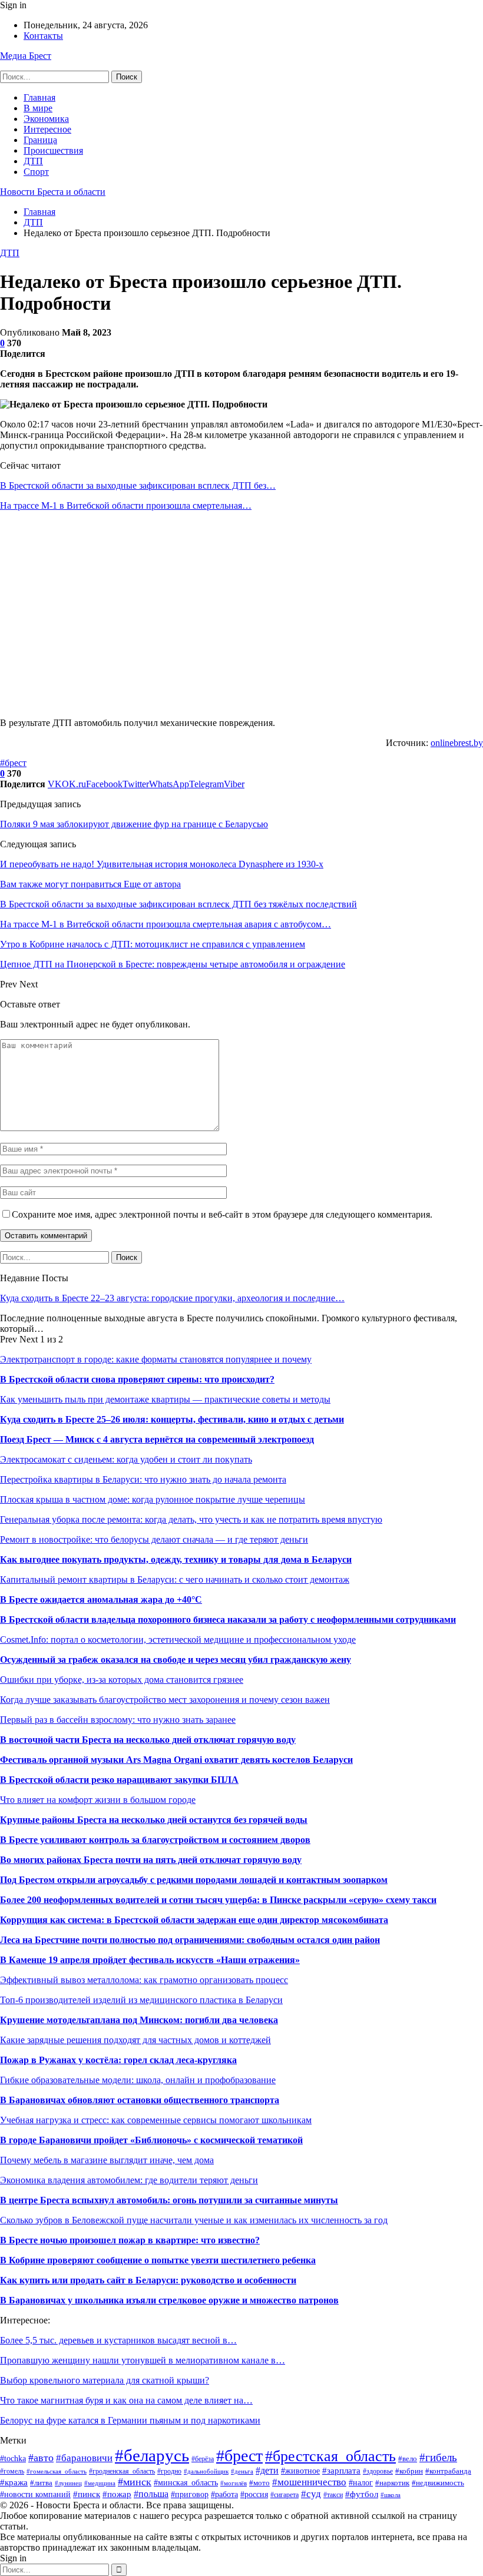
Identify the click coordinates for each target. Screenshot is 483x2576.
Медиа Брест (26, 56)
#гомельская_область (57, 2471)
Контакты (43, 36)
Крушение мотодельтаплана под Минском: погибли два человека (139, 2020)
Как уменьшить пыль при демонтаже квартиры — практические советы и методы (165, 1399)
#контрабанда (448, 2471)
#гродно (169, 2471)
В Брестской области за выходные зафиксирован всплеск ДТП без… (138, 485)
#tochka (13, 2459)
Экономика (46, 119)
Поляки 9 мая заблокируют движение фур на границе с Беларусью (134, 824)
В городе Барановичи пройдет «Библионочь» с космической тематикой (151, 2140)
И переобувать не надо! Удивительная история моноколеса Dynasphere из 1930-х (162, 864)
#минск (135, 2482)
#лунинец (68, 2483)
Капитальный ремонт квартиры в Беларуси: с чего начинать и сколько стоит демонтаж (175, 1579)
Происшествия (53, 150)
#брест (13, 763)
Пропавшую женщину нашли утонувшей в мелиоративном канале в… (143, 2360)
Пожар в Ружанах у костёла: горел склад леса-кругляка (118, 2060)
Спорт (36, 172)
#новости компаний (35, 2494)
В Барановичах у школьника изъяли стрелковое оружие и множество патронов (169, 2300)
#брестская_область (330, 2456)
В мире (38, 108)
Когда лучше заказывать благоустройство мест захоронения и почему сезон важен (165, 1700)
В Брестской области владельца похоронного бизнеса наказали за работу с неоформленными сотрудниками (228, 1619)
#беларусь (152, 2455)
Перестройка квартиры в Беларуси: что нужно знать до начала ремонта (143, 1479)
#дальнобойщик (206, 2471)
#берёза (203, 2459)
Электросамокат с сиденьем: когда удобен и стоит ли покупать (126, 1459)
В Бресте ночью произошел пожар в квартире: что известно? (130, 2240)
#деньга (242, 2471)
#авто (41, 2458)
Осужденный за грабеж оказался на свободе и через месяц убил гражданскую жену (176, 1660)
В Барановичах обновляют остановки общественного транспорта (140, 2100)
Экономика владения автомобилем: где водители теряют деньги (129, 2180)
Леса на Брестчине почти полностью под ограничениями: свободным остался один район (190, 1940)
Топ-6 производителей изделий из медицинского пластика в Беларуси (141, 2000)
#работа (224, 2494)
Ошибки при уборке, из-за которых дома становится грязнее (122, 1680)
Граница (40, 140)
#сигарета (284, 2495)
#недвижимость (438, 2483)
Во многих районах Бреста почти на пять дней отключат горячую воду (151, 1860)
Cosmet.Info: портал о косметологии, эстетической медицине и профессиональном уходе (178, 1640)
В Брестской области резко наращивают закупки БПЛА (119, 1780)
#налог (361, 2483)
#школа (391, 2495)
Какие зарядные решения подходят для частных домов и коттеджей (135, 2040)
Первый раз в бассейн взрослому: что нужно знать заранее (118, 1720)
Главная (39, 97)
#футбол (362, 2494)
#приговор (190, 2494)
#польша (151, 2494)
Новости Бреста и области (53, 192)
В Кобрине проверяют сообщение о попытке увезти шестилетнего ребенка (158, 2260)
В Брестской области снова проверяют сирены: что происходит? (137, 1379)
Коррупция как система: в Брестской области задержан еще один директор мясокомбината (194, 1920)
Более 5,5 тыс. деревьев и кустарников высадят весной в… (118, 2340)
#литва (41, 2483)
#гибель (438, 2457)
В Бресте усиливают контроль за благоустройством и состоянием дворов (155, 1840)
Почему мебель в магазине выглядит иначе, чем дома (107, 2160)
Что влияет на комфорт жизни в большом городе (98, 1800)
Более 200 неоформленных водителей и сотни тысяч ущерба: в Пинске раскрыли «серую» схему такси (218, 1900)
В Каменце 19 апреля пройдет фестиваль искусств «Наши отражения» (150, 1960)
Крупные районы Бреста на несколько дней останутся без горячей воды (154, 1820)
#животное (300, 2471)
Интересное (47, 129)
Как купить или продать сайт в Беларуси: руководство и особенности (148, 2280)
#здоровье (378, 2471)
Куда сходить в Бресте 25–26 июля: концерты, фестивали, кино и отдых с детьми (172, 1419)
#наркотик (392, 2483)
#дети (267, 2470)
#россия (254, 2494)
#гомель (12, 2471)
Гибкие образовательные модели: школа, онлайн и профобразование (138, 2080)
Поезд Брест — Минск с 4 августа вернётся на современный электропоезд (157, 1439)
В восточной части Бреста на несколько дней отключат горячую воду (148, 1740)
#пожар (117, 2494)
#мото (259, 2483)
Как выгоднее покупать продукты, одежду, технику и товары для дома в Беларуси (176, 1559)
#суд (311, 2494)
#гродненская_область (122, 2471)
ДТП (33, 161)
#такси (333, 2495)
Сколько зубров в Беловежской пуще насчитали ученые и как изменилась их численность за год (194, 2220)
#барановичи (84, 2458)
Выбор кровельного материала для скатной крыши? (105, 2380)
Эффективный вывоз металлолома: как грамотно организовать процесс (144, 1980)
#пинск (87, 2494)
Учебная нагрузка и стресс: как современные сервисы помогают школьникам (156, 2120)
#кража (14, 2482)
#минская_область (186, 2482)
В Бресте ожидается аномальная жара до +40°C (101, 1599)
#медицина (100, 2483)
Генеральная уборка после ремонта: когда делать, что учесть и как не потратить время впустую (191, 1519)
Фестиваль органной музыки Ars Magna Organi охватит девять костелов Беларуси (176, 1760)
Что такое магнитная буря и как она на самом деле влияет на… (126, 2400)
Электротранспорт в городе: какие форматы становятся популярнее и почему (156, 1359)
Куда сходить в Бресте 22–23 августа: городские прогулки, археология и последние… (172, 1298)
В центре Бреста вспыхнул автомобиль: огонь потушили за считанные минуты (169, 2200)
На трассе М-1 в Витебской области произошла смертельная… (126, 505)
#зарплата (341, 2470)
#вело (408, 2459)
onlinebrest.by (457, 743)
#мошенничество (309, 2482)
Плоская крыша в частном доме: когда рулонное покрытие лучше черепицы (153, 1499)
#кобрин (409, 2471)
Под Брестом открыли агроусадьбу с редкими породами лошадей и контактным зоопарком (194, 1880)
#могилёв (234, 2483)
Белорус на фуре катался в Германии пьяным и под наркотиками (130, 2420)
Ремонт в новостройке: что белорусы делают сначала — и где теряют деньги (154, 1539)
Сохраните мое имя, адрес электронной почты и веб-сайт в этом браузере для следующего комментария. (222, 1214)
